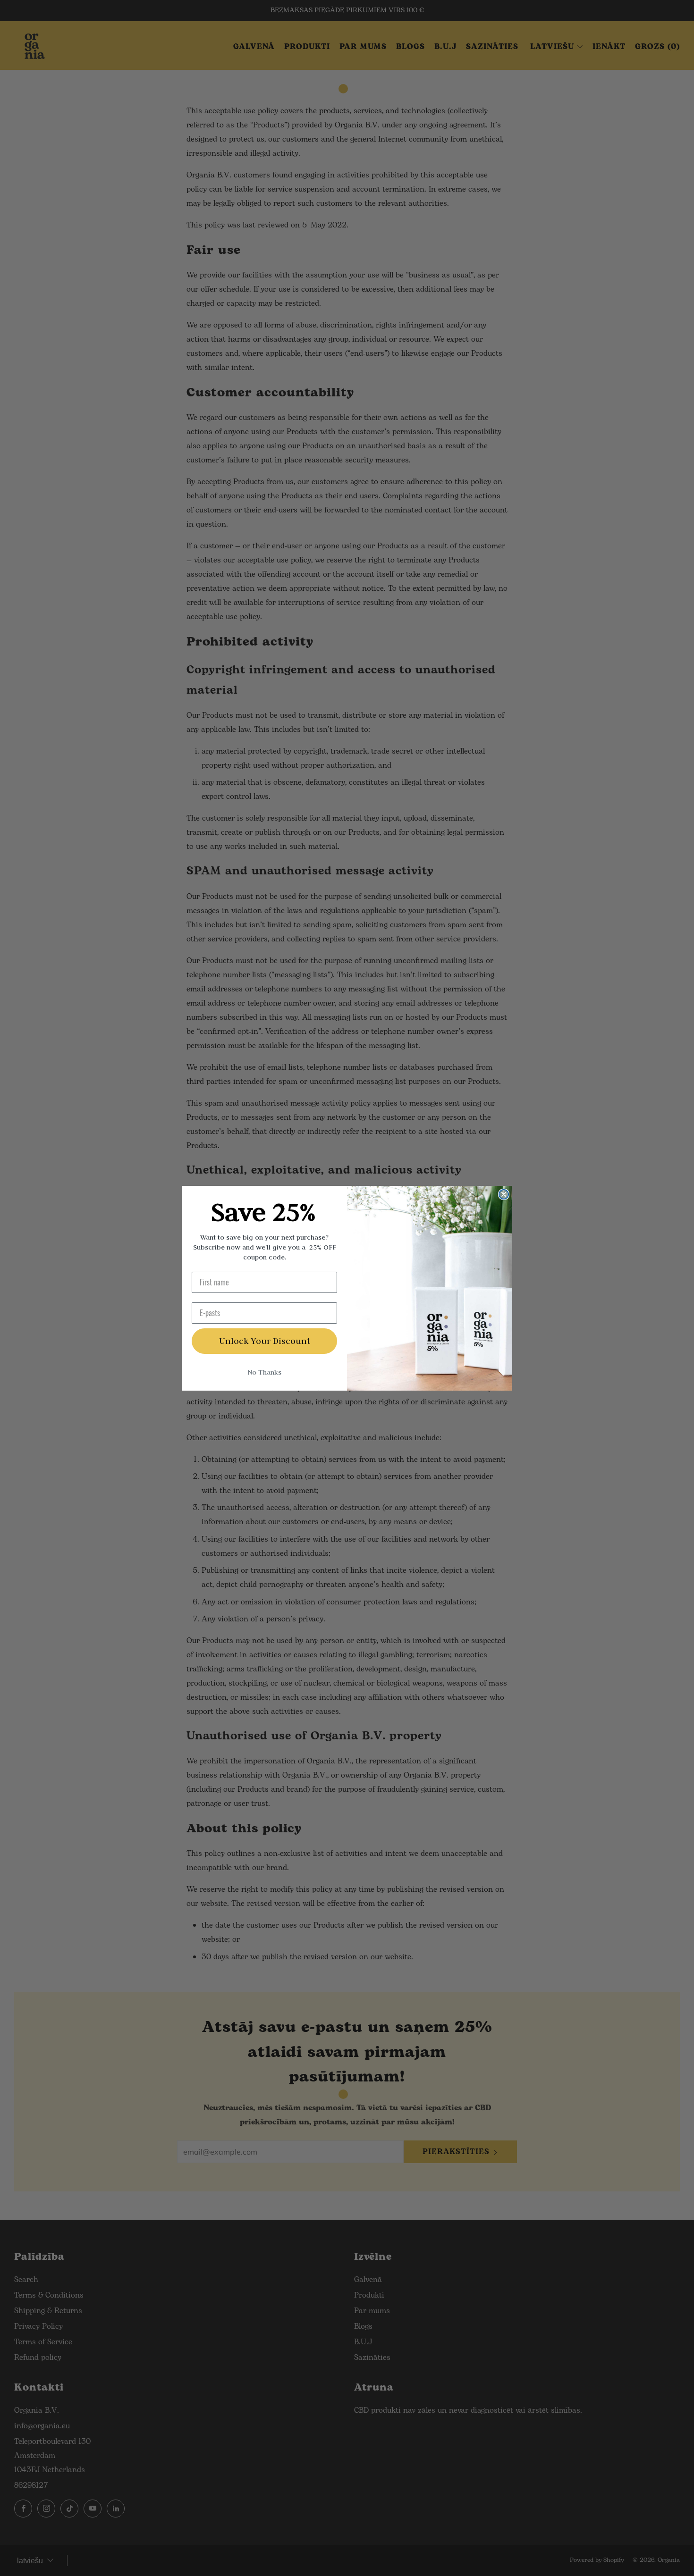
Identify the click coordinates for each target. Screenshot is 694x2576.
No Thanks (264, 1372)
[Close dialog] (504, 1194)
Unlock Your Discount (265, 1341)
